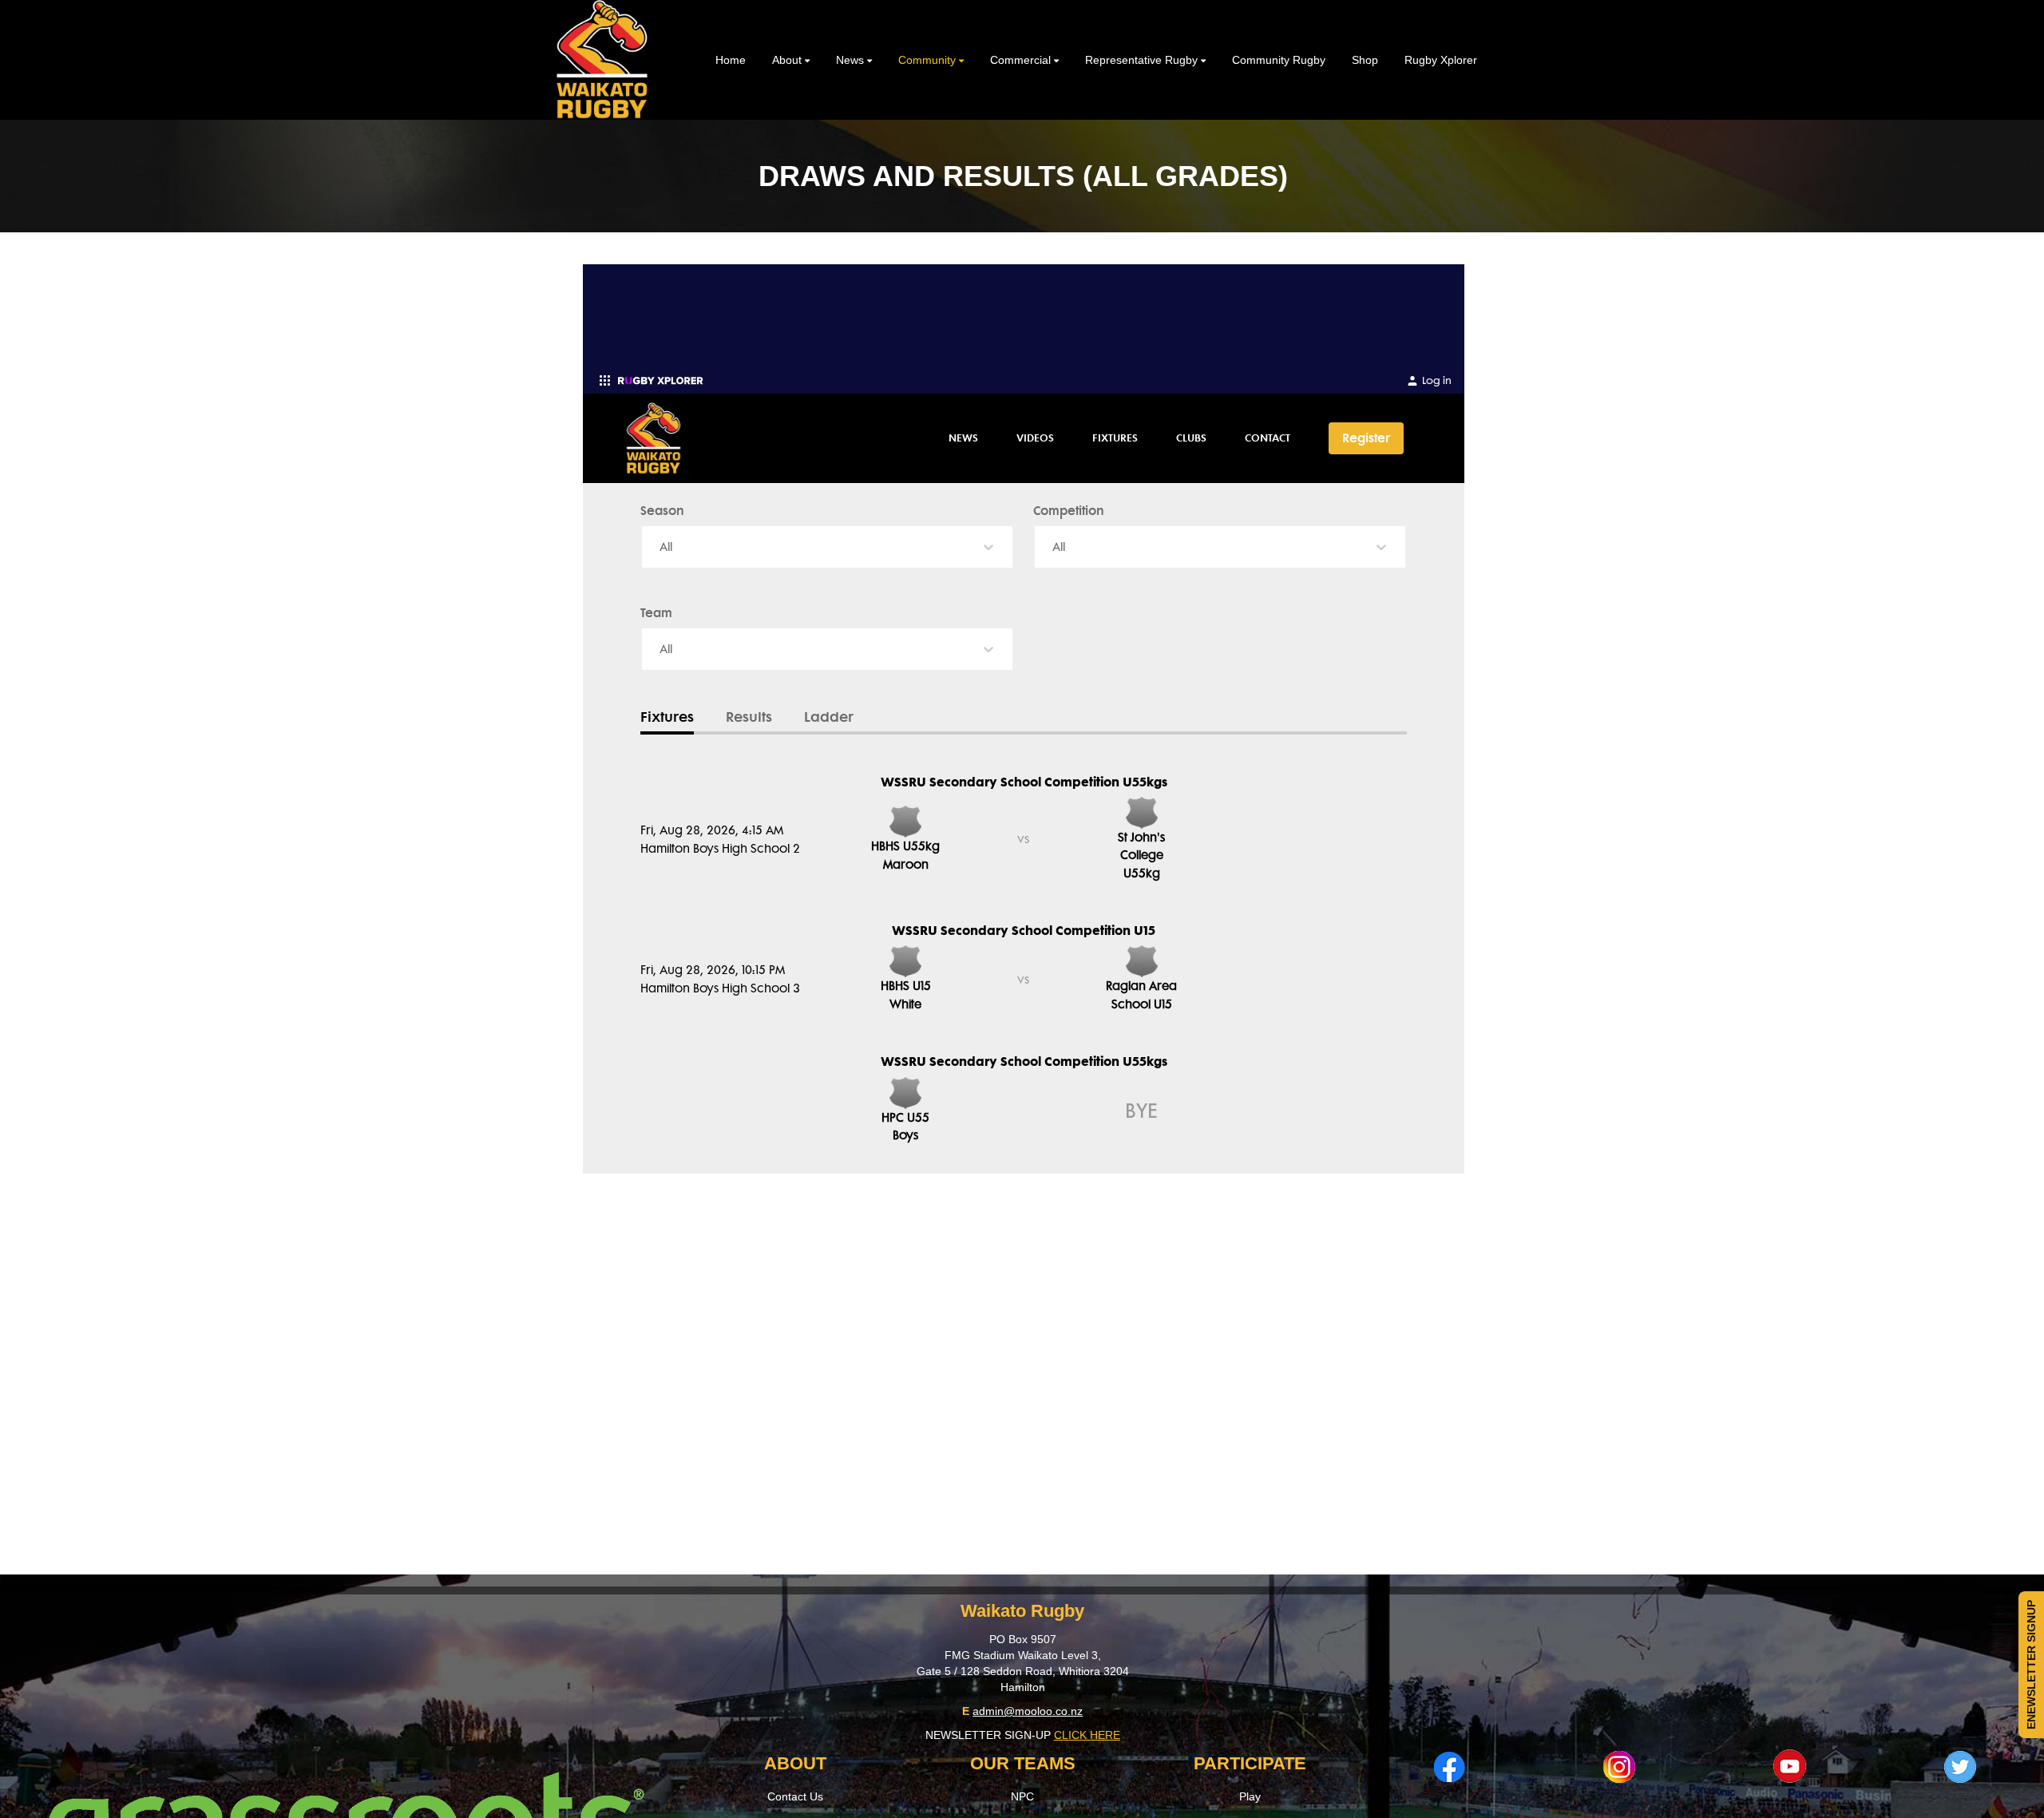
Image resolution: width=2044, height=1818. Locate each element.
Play (1250, 1796)
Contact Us (795, 1796)
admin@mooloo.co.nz (1028, 1711)
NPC (1022, 1796)
